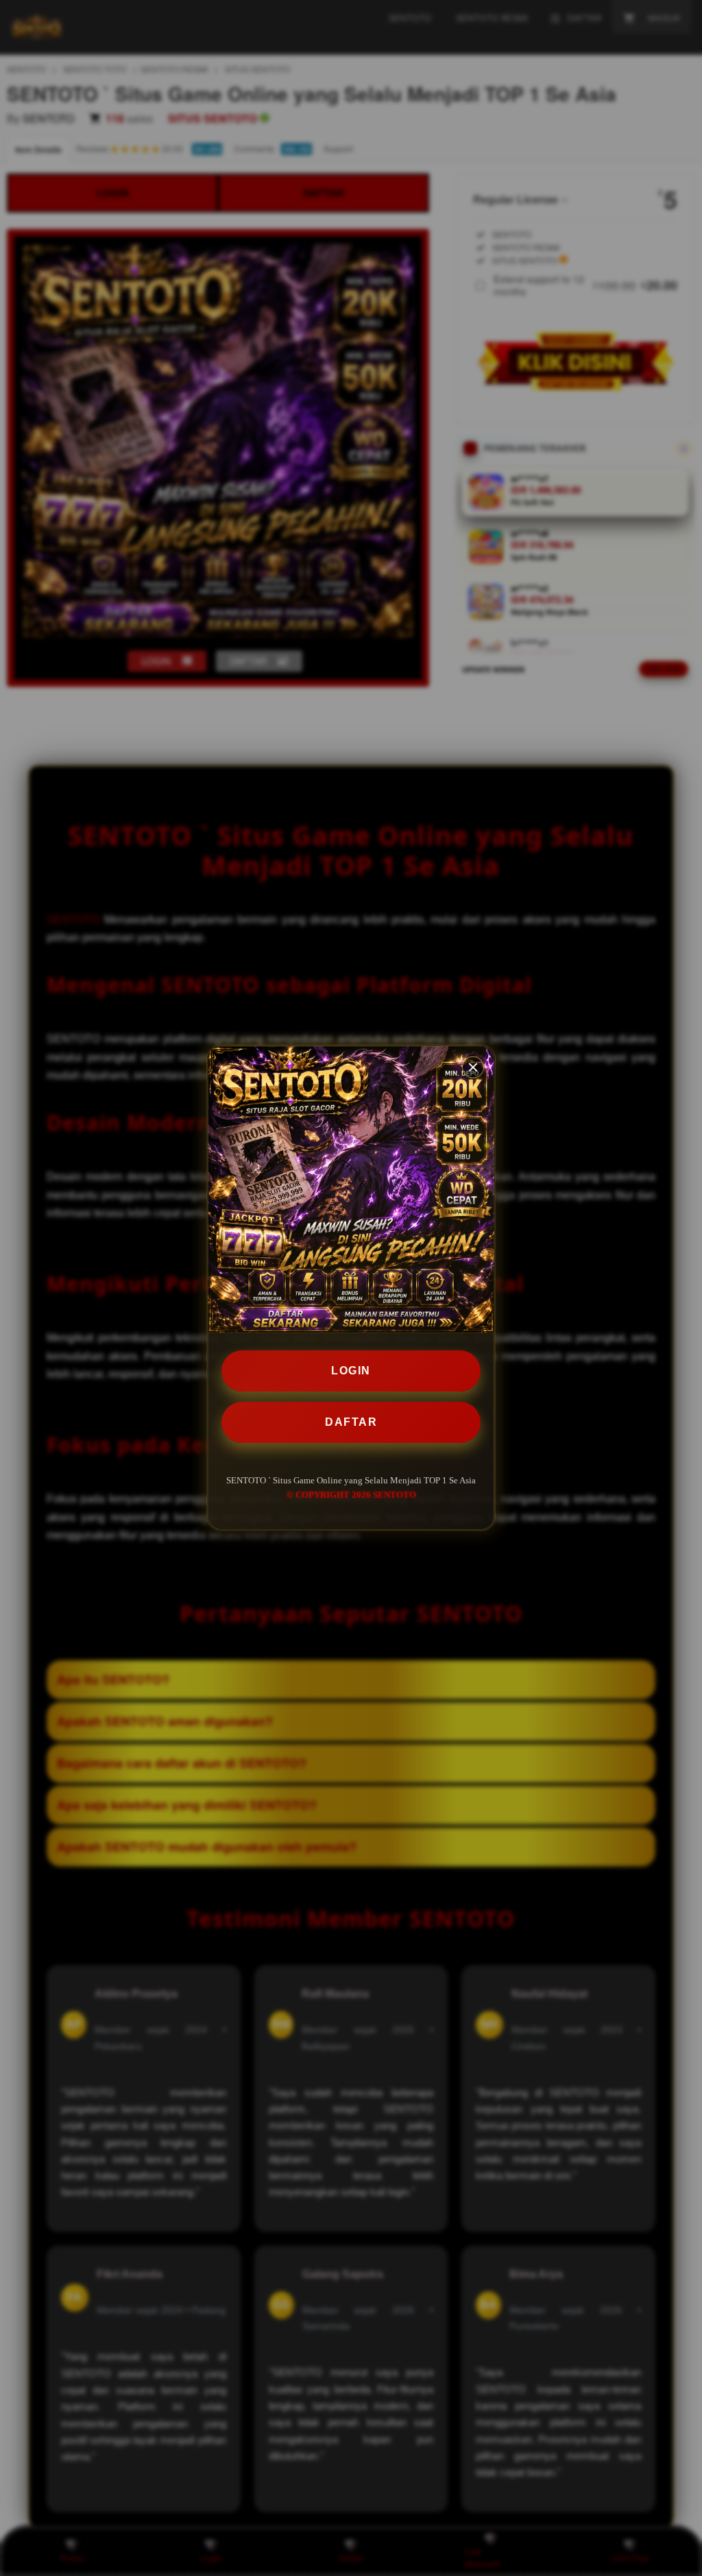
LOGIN (351, 1371)
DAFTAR (351, 1422)
